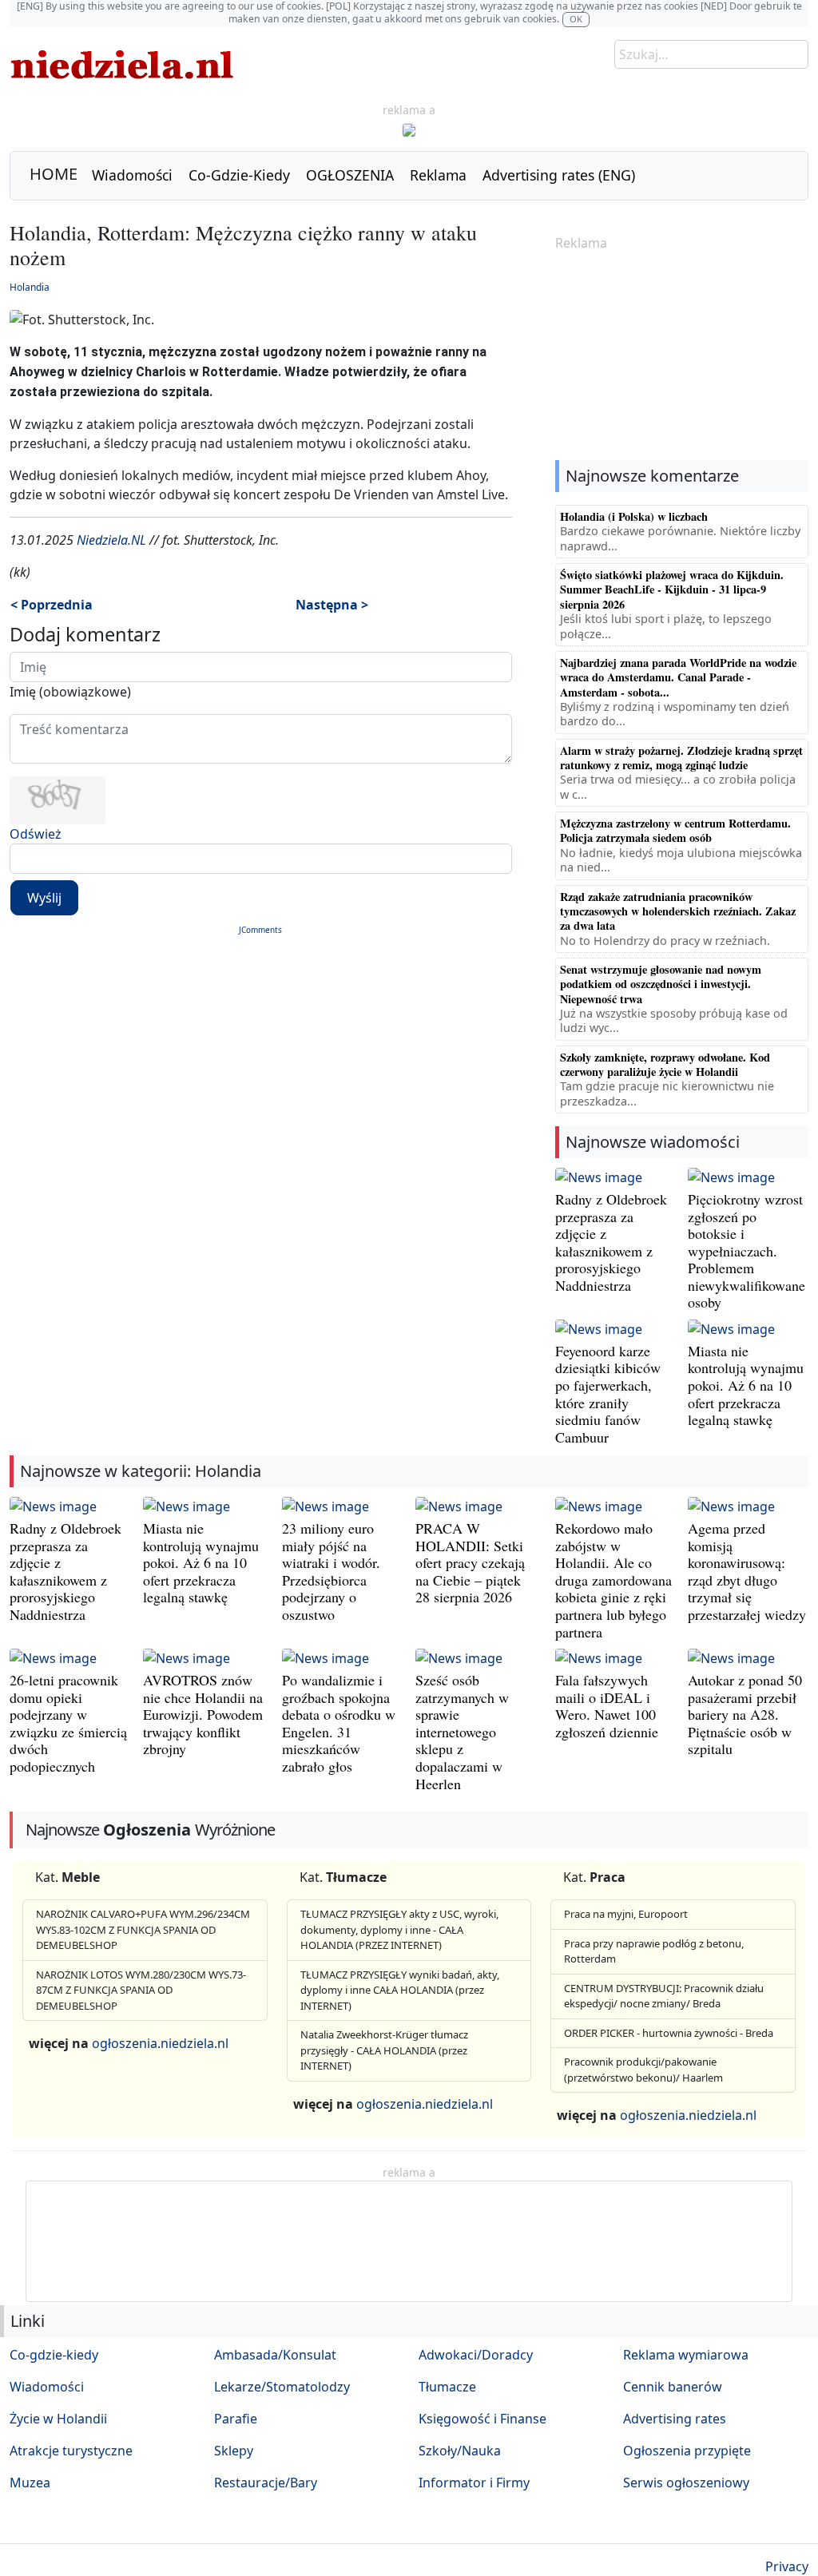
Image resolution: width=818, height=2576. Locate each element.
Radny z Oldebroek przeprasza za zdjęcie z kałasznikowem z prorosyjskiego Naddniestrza (611, 1242)
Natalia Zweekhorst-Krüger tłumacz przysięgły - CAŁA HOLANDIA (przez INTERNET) (384, 2050)
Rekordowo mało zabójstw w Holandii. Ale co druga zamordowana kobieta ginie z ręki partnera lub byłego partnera (613, 1580)
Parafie (236, 2419)
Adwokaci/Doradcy (476, 2355)
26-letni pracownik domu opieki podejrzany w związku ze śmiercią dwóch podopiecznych (68, 1723)
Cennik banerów (673, 2387)
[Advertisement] (682, 357)
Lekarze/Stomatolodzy (282, 2387)
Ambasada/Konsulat (275, 2355)
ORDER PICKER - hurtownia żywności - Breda (669, 2033)
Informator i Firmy (474, 2483)
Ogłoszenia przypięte (687, 2451)
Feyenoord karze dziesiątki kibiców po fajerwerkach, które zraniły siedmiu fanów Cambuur (608, 1394)
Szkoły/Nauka (460, 2451)
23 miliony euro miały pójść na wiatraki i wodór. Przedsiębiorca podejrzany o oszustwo (331, 1571)
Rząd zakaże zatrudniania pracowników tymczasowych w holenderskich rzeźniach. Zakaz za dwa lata (678, 911)
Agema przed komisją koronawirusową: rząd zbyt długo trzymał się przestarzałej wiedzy (747, 1571)
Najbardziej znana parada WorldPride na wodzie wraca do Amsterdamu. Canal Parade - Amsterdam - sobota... (678, 677)
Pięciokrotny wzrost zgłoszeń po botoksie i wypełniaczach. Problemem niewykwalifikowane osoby (747, 1251)
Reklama (438, 175)
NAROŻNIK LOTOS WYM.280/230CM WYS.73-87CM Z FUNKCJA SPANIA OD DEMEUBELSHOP (141, 1990)
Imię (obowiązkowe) (70, 692)
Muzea (30, 2483)
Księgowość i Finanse (482, 2419)
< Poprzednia (52, 605)
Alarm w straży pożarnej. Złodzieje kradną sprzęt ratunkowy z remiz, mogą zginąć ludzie (681, 758)
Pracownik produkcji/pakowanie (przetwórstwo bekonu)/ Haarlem (643, 2070)
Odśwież (36, 834)
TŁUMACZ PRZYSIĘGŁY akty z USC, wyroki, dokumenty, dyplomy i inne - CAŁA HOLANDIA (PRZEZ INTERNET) (399, 1929)
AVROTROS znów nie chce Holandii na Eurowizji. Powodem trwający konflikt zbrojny (203, 1714)
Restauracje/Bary (266, 2483)
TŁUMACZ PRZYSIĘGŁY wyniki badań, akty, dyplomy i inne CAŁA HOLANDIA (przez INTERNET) (400, 1990)
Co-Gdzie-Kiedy (239, 175)
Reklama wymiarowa (686, 2355)
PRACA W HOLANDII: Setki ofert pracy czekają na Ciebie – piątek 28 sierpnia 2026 (470, 1562)
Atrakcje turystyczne (71, 2451)
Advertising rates (675, 2419)
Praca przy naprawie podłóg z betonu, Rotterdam (654, 1951)
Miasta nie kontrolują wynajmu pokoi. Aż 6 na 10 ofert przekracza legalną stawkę (746, 1385)
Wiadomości (132, 175)
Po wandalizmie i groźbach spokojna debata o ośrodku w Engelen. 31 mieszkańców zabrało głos (339, 1723)
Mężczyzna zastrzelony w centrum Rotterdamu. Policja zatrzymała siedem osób (675, 830)
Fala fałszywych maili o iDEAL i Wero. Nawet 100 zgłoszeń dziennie (607, 1706)
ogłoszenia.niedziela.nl (160, 2043)
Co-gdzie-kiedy (54, 2355)
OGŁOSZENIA (350, 175)
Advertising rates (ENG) (559, 175)
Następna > (332, 605)
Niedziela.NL (111, 540)
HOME (54, 174)
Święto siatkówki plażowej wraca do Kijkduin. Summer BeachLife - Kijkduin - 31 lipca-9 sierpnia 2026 (672, 589)
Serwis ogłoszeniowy (686, 2483)
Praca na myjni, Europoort (626, 1914)
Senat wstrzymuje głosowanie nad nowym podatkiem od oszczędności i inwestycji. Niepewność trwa (661, 984)
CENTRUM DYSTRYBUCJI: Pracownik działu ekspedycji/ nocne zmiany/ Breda (664, 1996)
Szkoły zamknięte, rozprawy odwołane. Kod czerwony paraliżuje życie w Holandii (665, 1064)
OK (576, 19)
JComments (260, 930)
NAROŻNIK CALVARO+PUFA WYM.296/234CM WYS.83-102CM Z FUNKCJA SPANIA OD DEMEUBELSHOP (143, 1929)
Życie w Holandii (58, 2419)
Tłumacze (447, 2387)
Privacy (787, 2566)
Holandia (30, 287)
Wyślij (44, 898)
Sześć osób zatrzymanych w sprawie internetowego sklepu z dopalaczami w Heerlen (462, 1732)
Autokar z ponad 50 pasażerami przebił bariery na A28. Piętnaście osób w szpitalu (745, 1714)
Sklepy (234, 2451)
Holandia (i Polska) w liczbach (634, 516)
